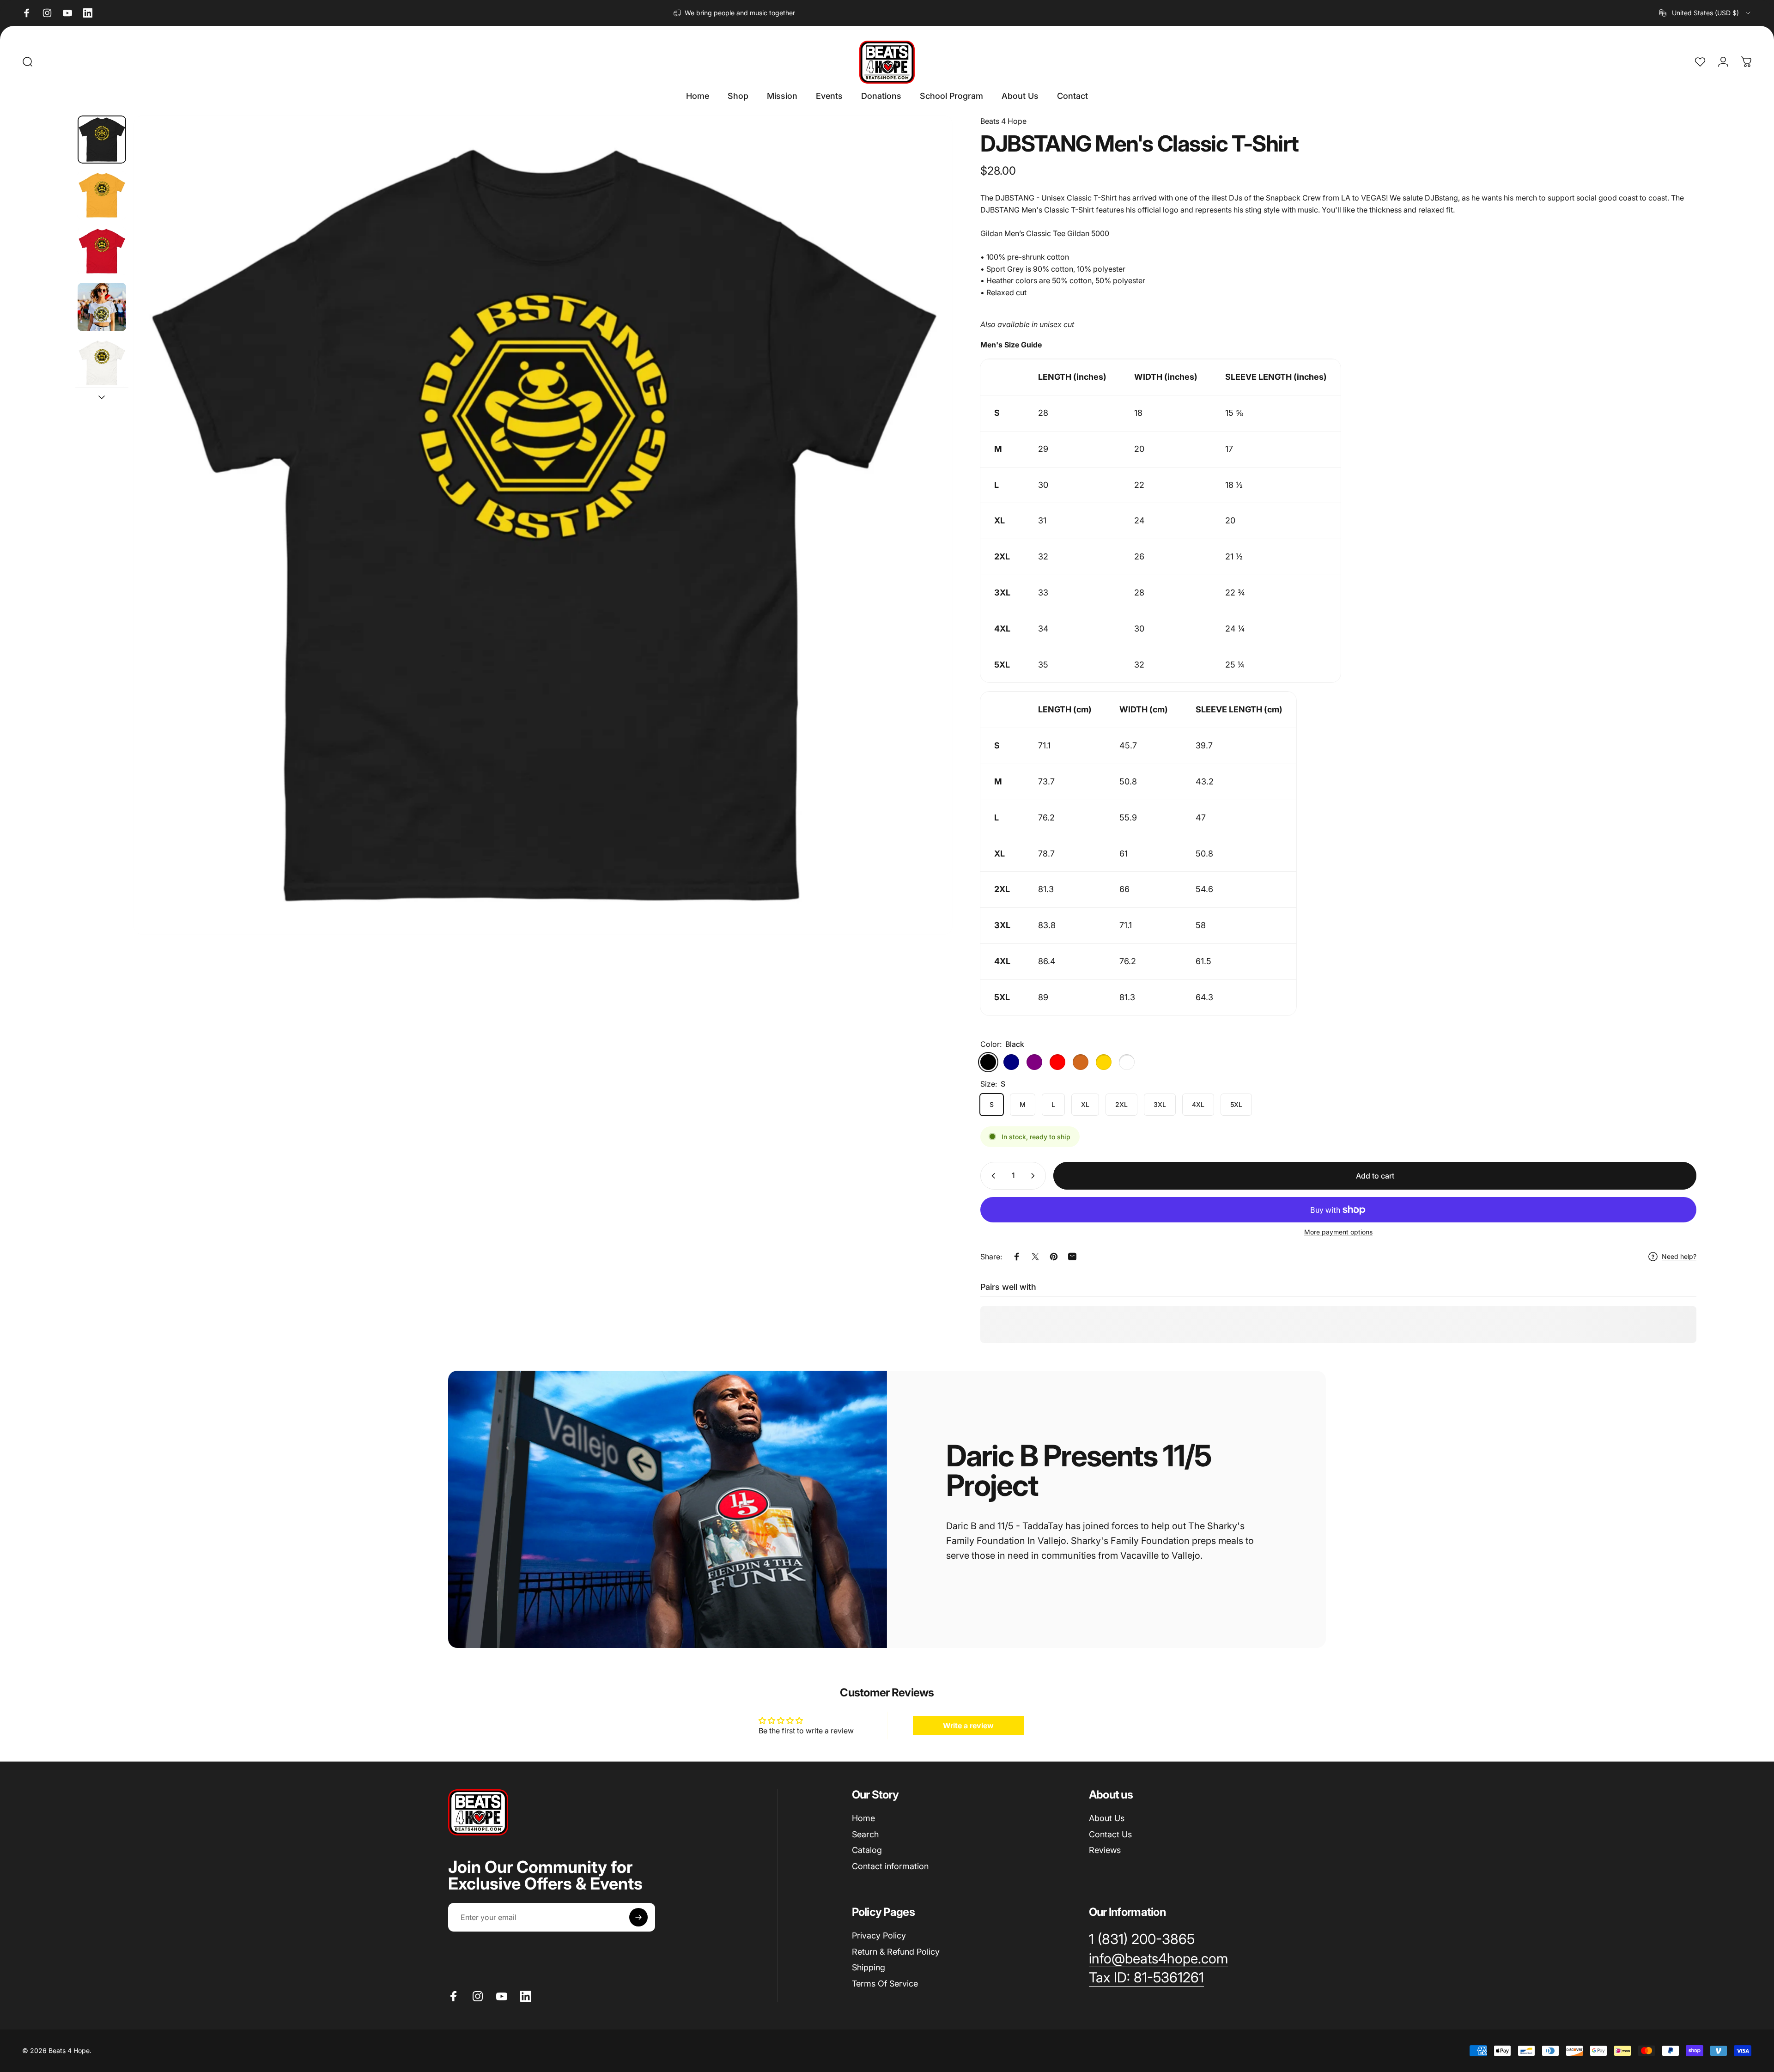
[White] (1127, 1062)
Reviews (1105, 1850)
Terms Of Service (885, 1983)
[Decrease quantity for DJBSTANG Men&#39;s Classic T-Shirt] (991, 1176)
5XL (1236, 1104)
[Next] (929, 547)
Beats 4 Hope (1003, 121)
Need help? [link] (1679, 1256)
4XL (1198, 1104)
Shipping (869, 1967)
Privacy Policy (879, 1935)
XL (1085, 1104)
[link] (1146, 1978)
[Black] (988, 1062)
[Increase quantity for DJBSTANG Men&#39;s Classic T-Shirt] (1035, 1176)
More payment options (1338, 1232)
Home (863, 1818)
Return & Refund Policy (896, 1951)
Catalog (867, 1850)
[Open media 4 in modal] (543, 525)
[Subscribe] (638, 1917)
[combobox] (1705, 13)
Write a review (968, 1726)
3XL (1160, 1104)
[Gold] (1104, 1062)
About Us (1107, 1818)
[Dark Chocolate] (1081, 1062)
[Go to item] (102, 140)
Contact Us (1110, 1834)
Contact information (890, 1866)
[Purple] (1034, 1062)
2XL (1121, 1104)
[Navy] (1011, 1062)
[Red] (1057, 1062)
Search (865, 1834)
